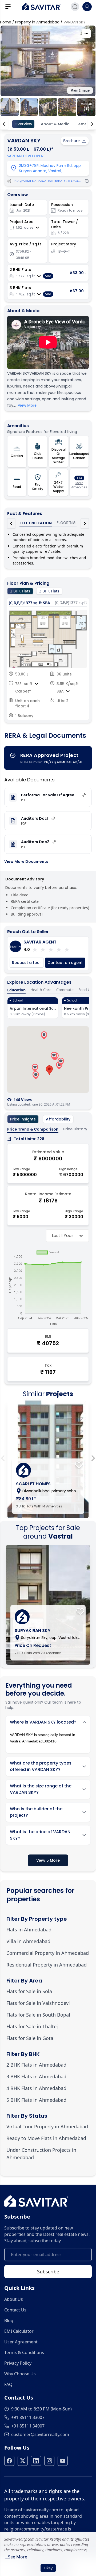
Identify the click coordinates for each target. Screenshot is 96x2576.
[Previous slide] (3, 1458)
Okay (48, 2568)
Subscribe (48, 2272)
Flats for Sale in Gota (30, 2038)
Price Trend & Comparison (33, 1129)
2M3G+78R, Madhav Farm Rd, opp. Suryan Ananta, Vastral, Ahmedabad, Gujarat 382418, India (51, 171)
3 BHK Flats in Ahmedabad (36, 2076)
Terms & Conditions (24, 2352)
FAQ (8, 2384)
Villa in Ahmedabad (28, 1941)
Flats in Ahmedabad (29, 1930)
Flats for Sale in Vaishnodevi (38, 2003)
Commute (65, 990)
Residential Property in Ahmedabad (47, 1965)
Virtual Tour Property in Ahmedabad (47, 2126)
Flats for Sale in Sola (29, 1991)
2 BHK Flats (20, 591)
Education (16, 990)
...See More (16, 2557)
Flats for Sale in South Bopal (38, 2015)
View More (27, 405)
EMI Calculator (19, 2331)
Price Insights (23, 1119)
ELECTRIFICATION (36, 523)
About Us (14, 2299)
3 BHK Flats (49, 591)
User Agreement (21, 2342)
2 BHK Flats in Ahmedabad (36, 2065)
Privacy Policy (18, 2363)
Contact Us (15, 2310)
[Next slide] (93, 1458)
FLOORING (66, 523)
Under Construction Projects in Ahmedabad (41, 2154)
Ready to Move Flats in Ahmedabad (46, 2138)
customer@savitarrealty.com (40, 2434)
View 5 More (48, 1860)
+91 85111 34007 (28, 2426)
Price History (75, 1129)
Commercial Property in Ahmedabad (48, 1953)
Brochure (71, 141)
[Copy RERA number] (87, 181)
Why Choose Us (20, 2374)
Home (6, 22)
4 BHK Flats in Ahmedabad (36, 2088)
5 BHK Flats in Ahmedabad (36, 2100)
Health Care (41, 990)
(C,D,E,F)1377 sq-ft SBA (29, 603)
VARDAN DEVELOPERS (26, 156)
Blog (9, 2321)
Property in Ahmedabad (37, 22)
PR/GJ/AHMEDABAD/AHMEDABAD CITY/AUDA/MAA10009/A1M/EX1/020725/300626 (48, 181)
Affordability (58, 1119)
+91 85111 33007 (28, 2417)
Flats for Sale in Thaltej (32, 2026)
